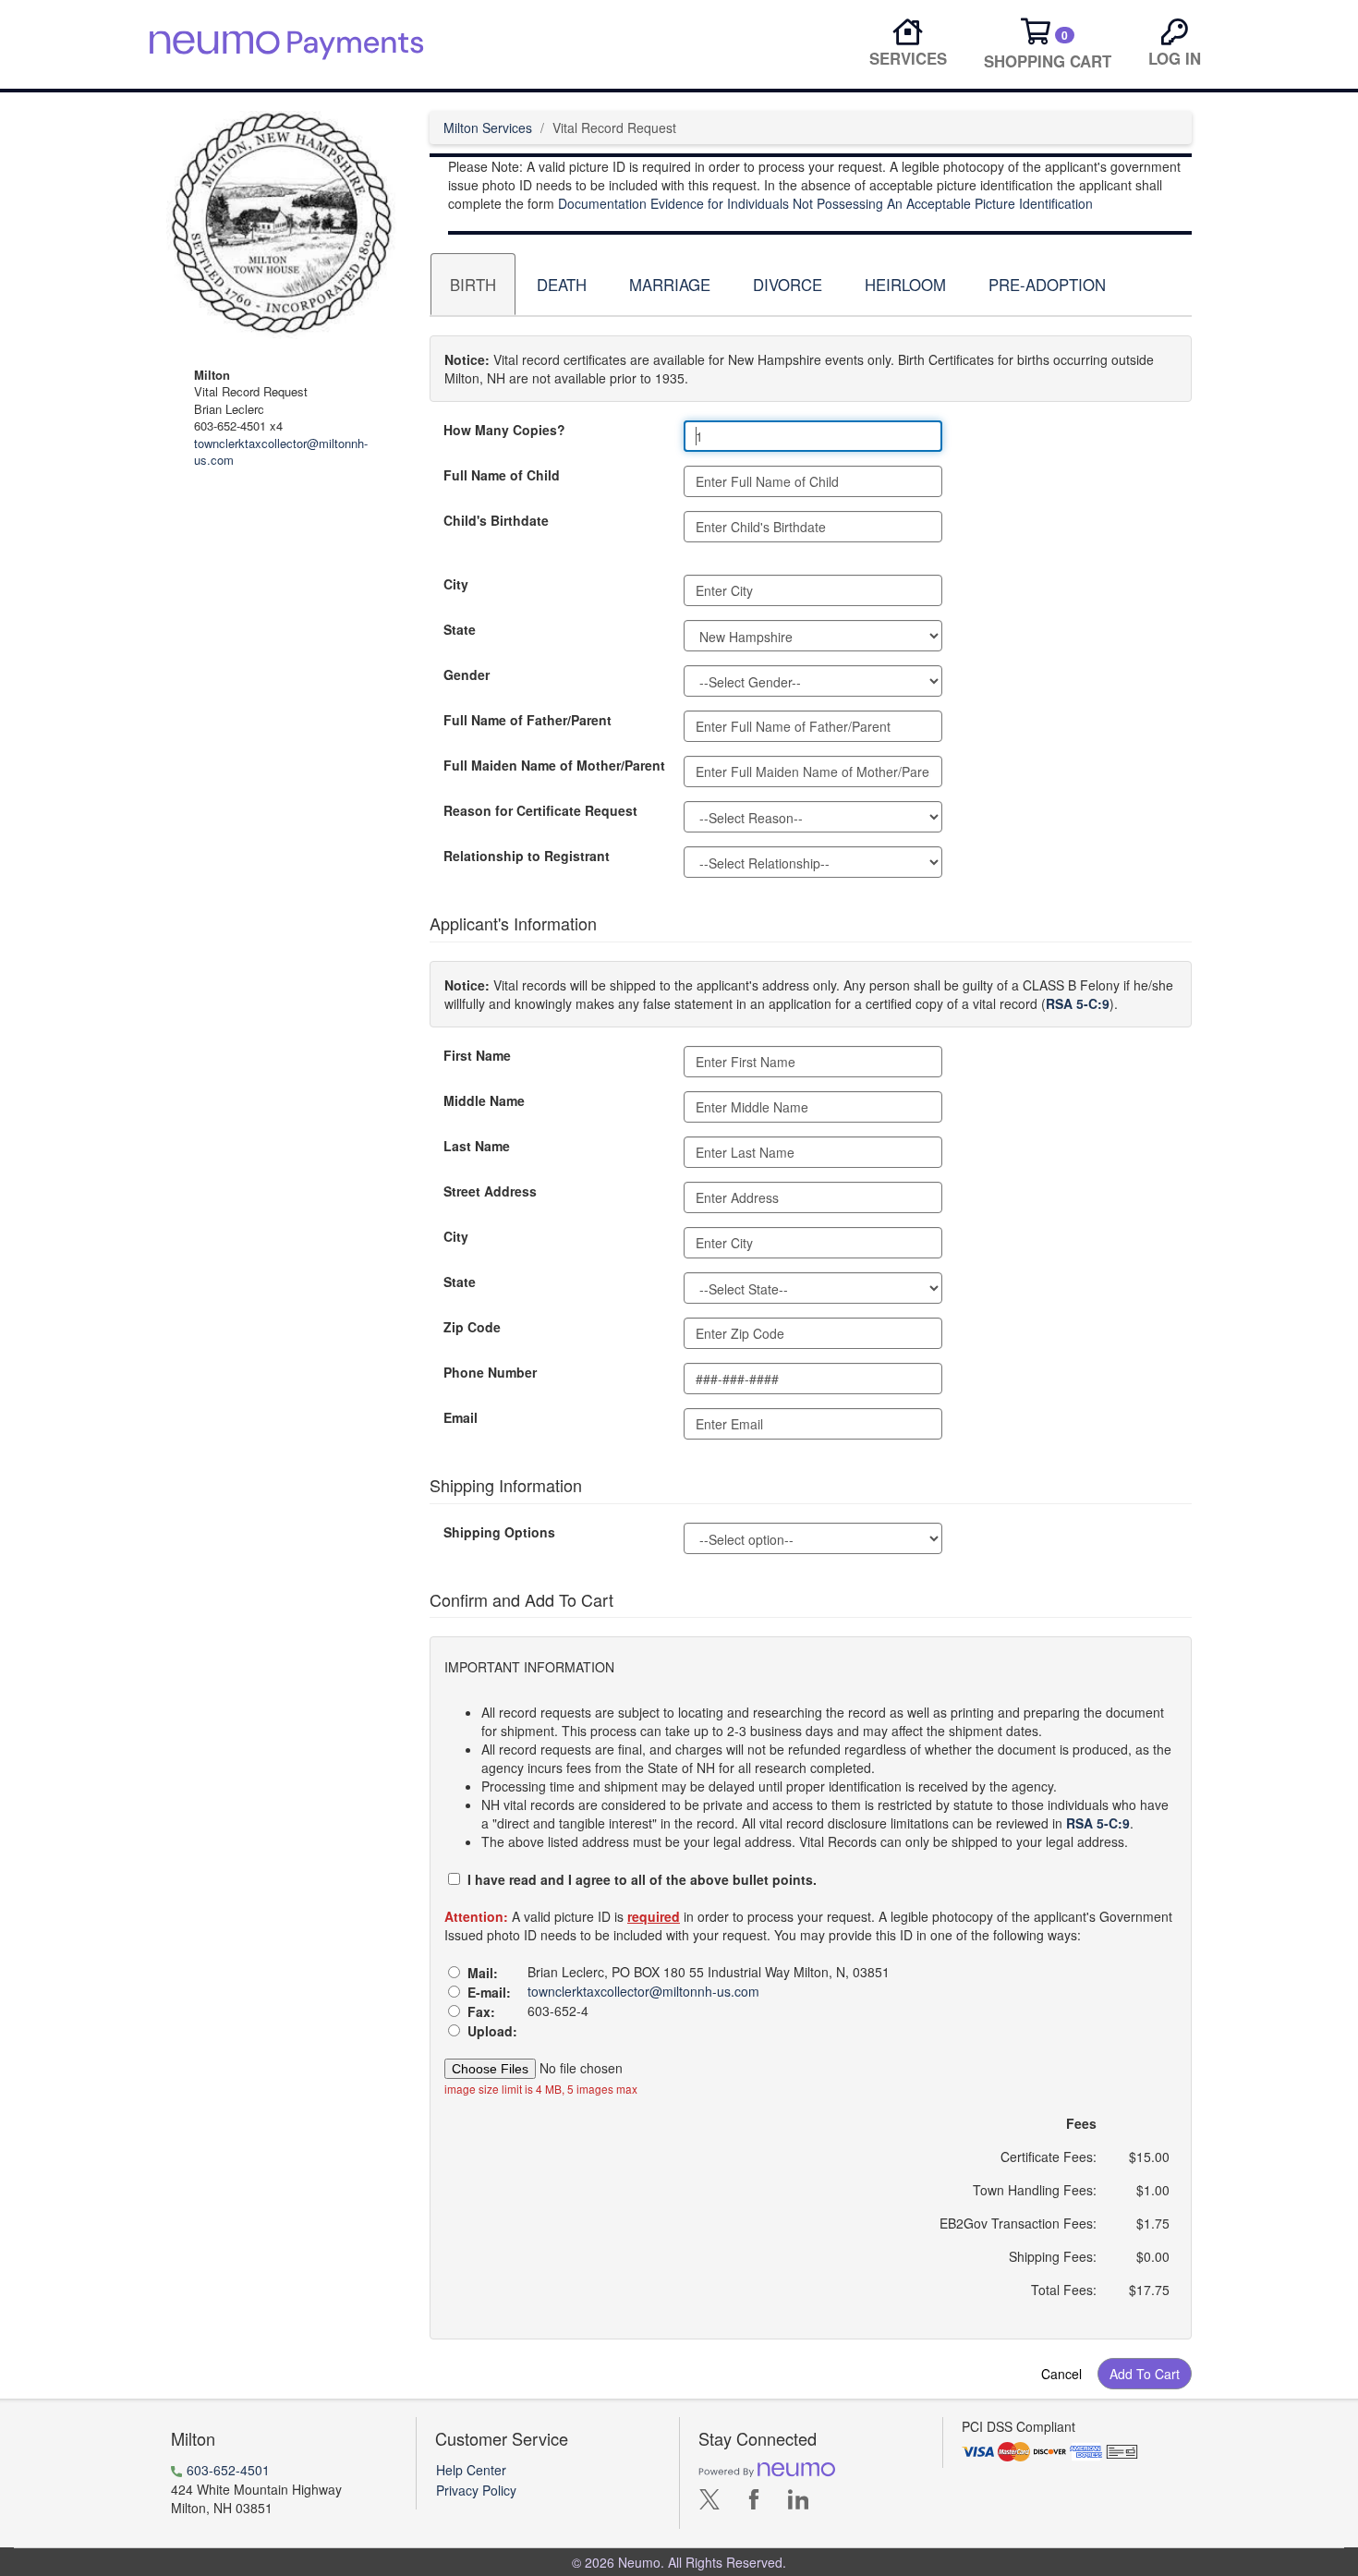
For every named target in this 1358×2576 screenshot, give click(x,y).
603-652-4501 (228, 2470)
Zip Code (472, 1327)
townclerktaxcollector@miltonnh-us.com (281, 452)
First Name (477, 1055)
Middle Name (484, 1100)
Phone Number (490, 1372)
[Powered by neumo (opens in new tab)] (767, 2469)
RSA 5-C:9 (1078, 1003)
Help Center (471, 2470)
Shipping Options (499, 1532)
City (456, 584)
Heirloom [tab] (905, 285)
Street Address (490, 1191)
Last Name (477, 1146)
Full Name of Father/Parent (527, 720)
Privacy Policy (476, 2490)
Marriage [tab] (670, 285)
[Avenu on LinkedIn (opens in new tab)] (798, 2504)
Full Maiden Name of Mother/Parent (554, 765)
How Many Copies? (504, 430)
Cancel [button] (1061, 2374)
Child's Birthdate (496, 520)
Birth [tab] (473, 285)
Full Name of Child (502, 475)
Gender (467, 674)
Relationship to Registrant (527, 856)
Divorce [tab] (788, 285)
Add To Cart (1145, 2374)
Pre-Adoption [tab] (1047, 285)
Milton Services (488, 128)
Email (461, 1417)
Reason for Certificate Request (540, 810)
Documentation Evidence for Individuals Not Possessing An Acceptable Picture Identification (825, 203)
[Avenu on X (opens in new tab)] (709, 2504)
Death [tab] (562, 285)
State (460, 629)
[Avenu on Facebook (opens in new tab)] (754, 2504)
